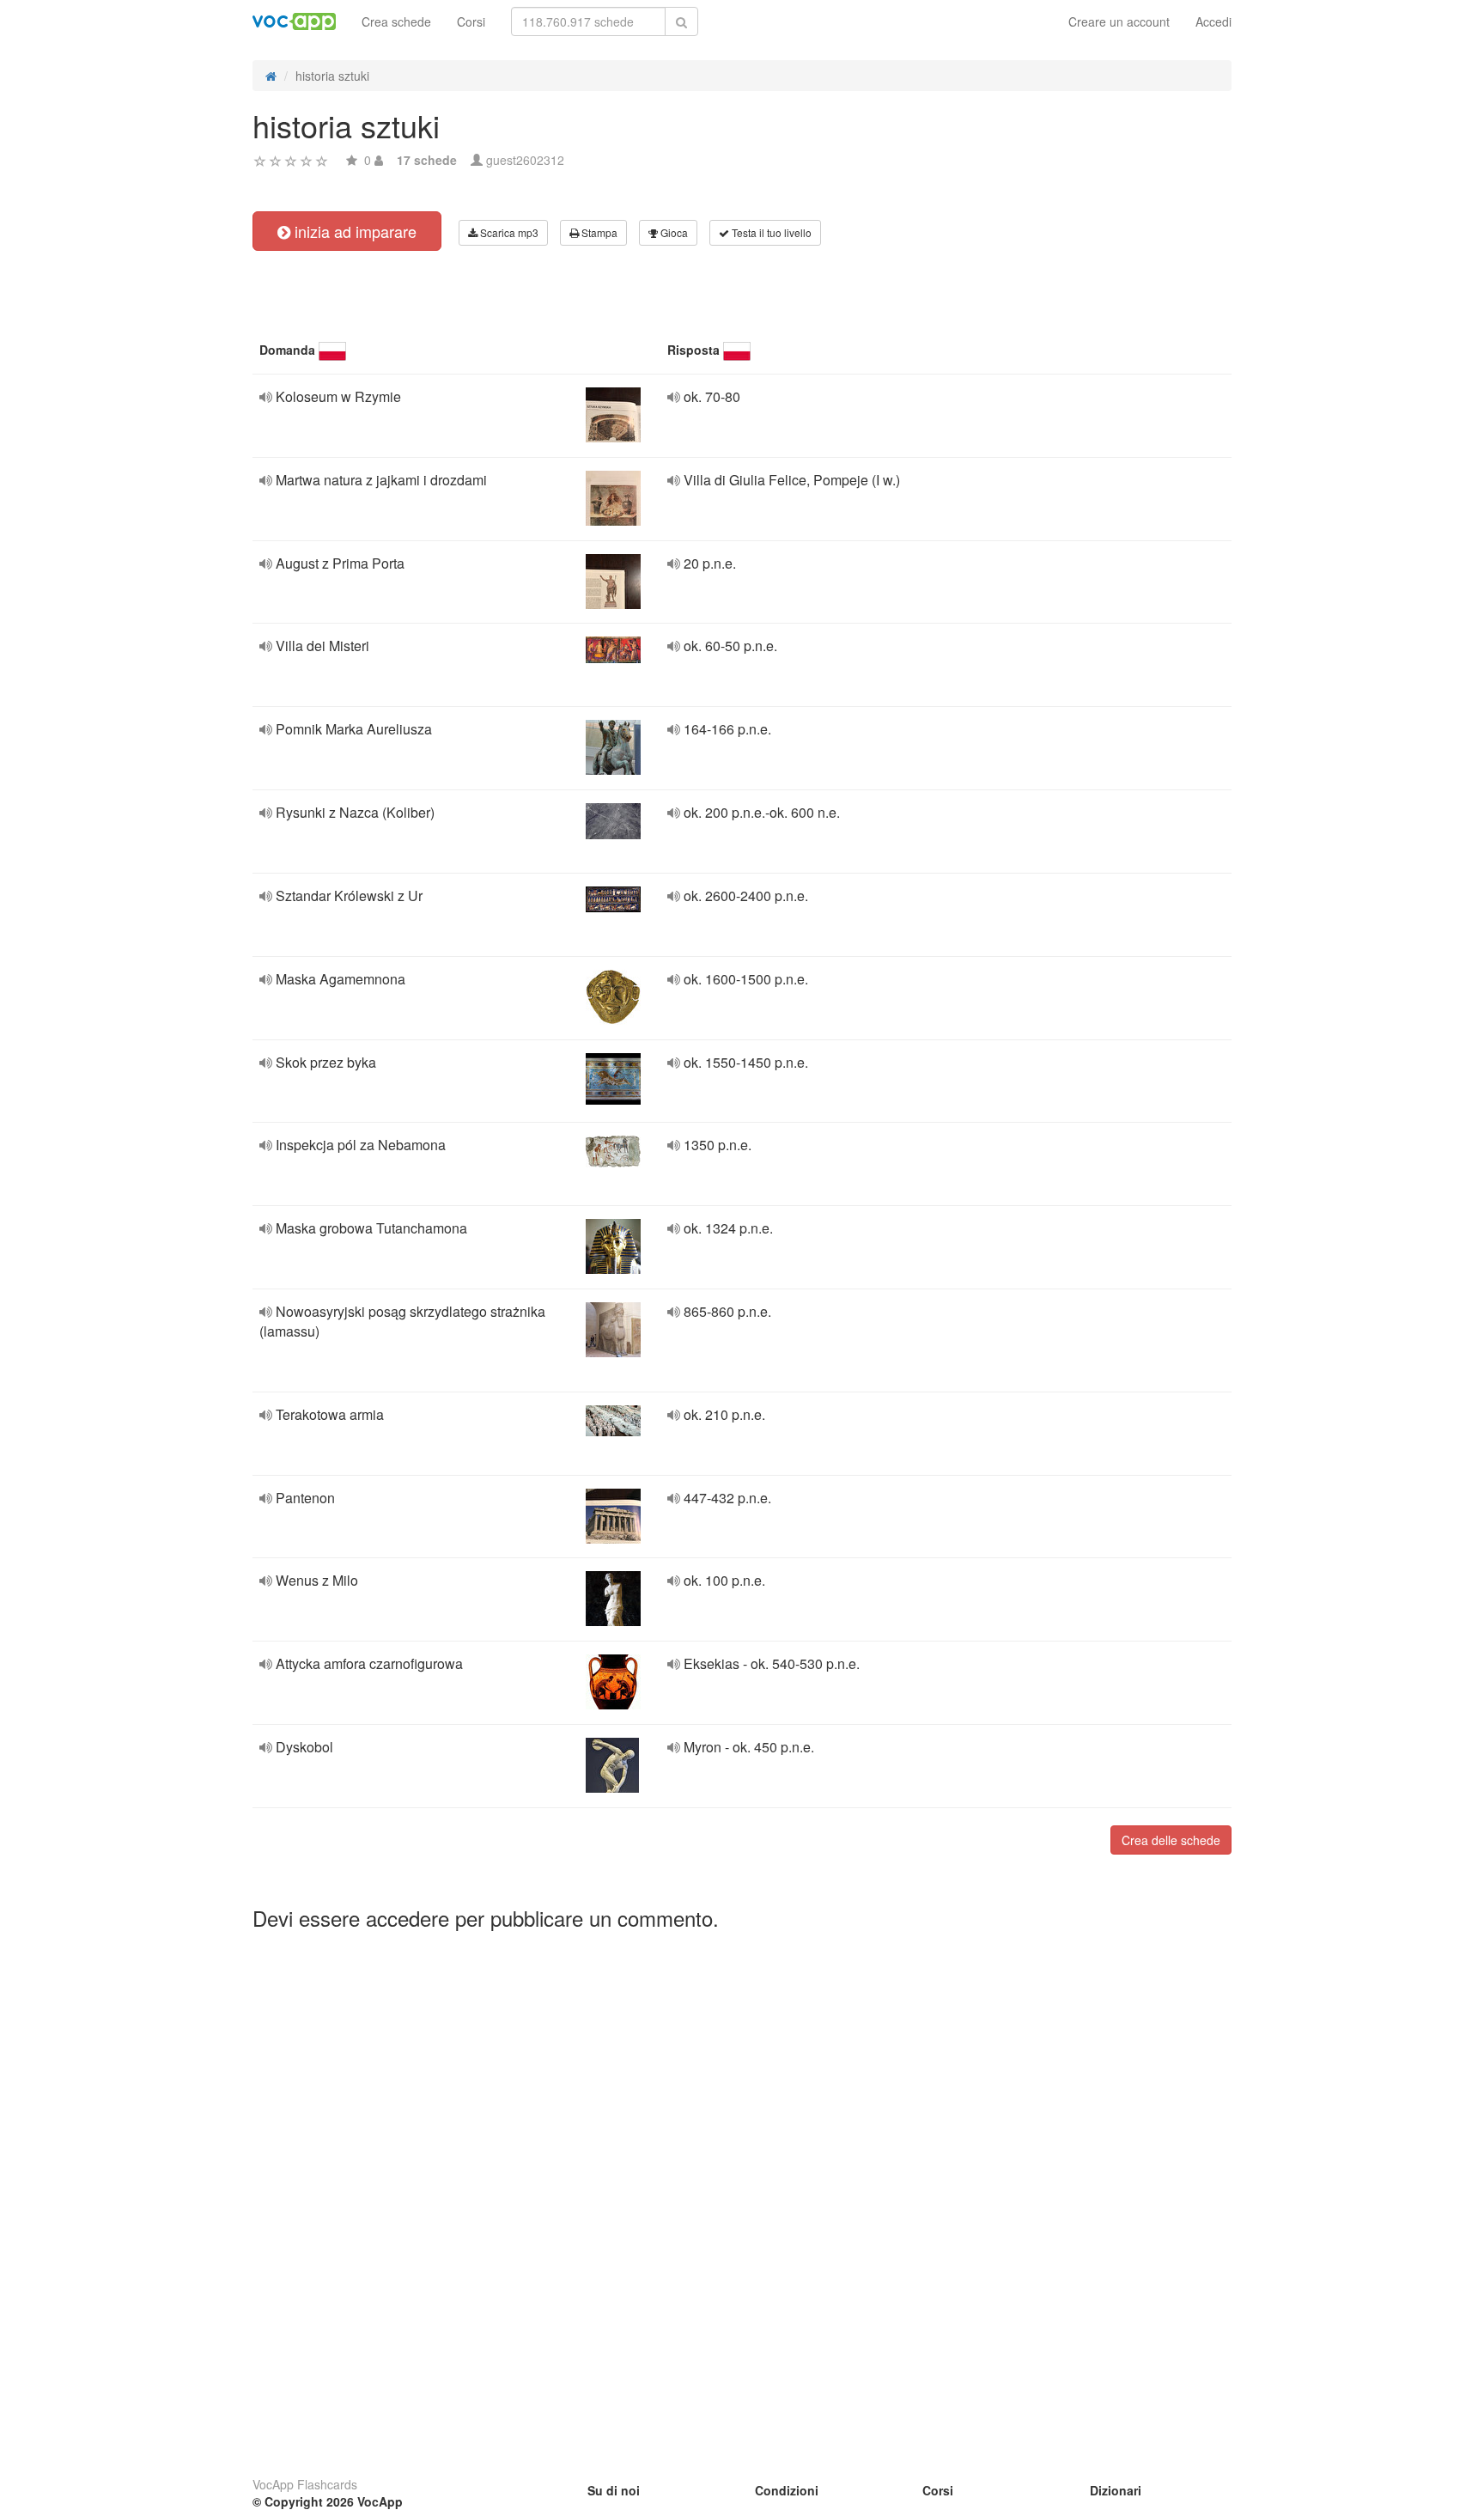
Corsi (471, 21)
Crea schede (396, 21)
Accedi (1213, 21)
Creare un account (1119, 21)
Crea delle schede (1171, 1840)
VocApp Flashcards (305, 2484)
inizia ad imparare (353, 231)
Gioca (673, 232)
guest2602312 (525, 160)
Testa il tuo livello (770, 232)
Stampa (598, 232)
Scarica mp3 (508, 232)
